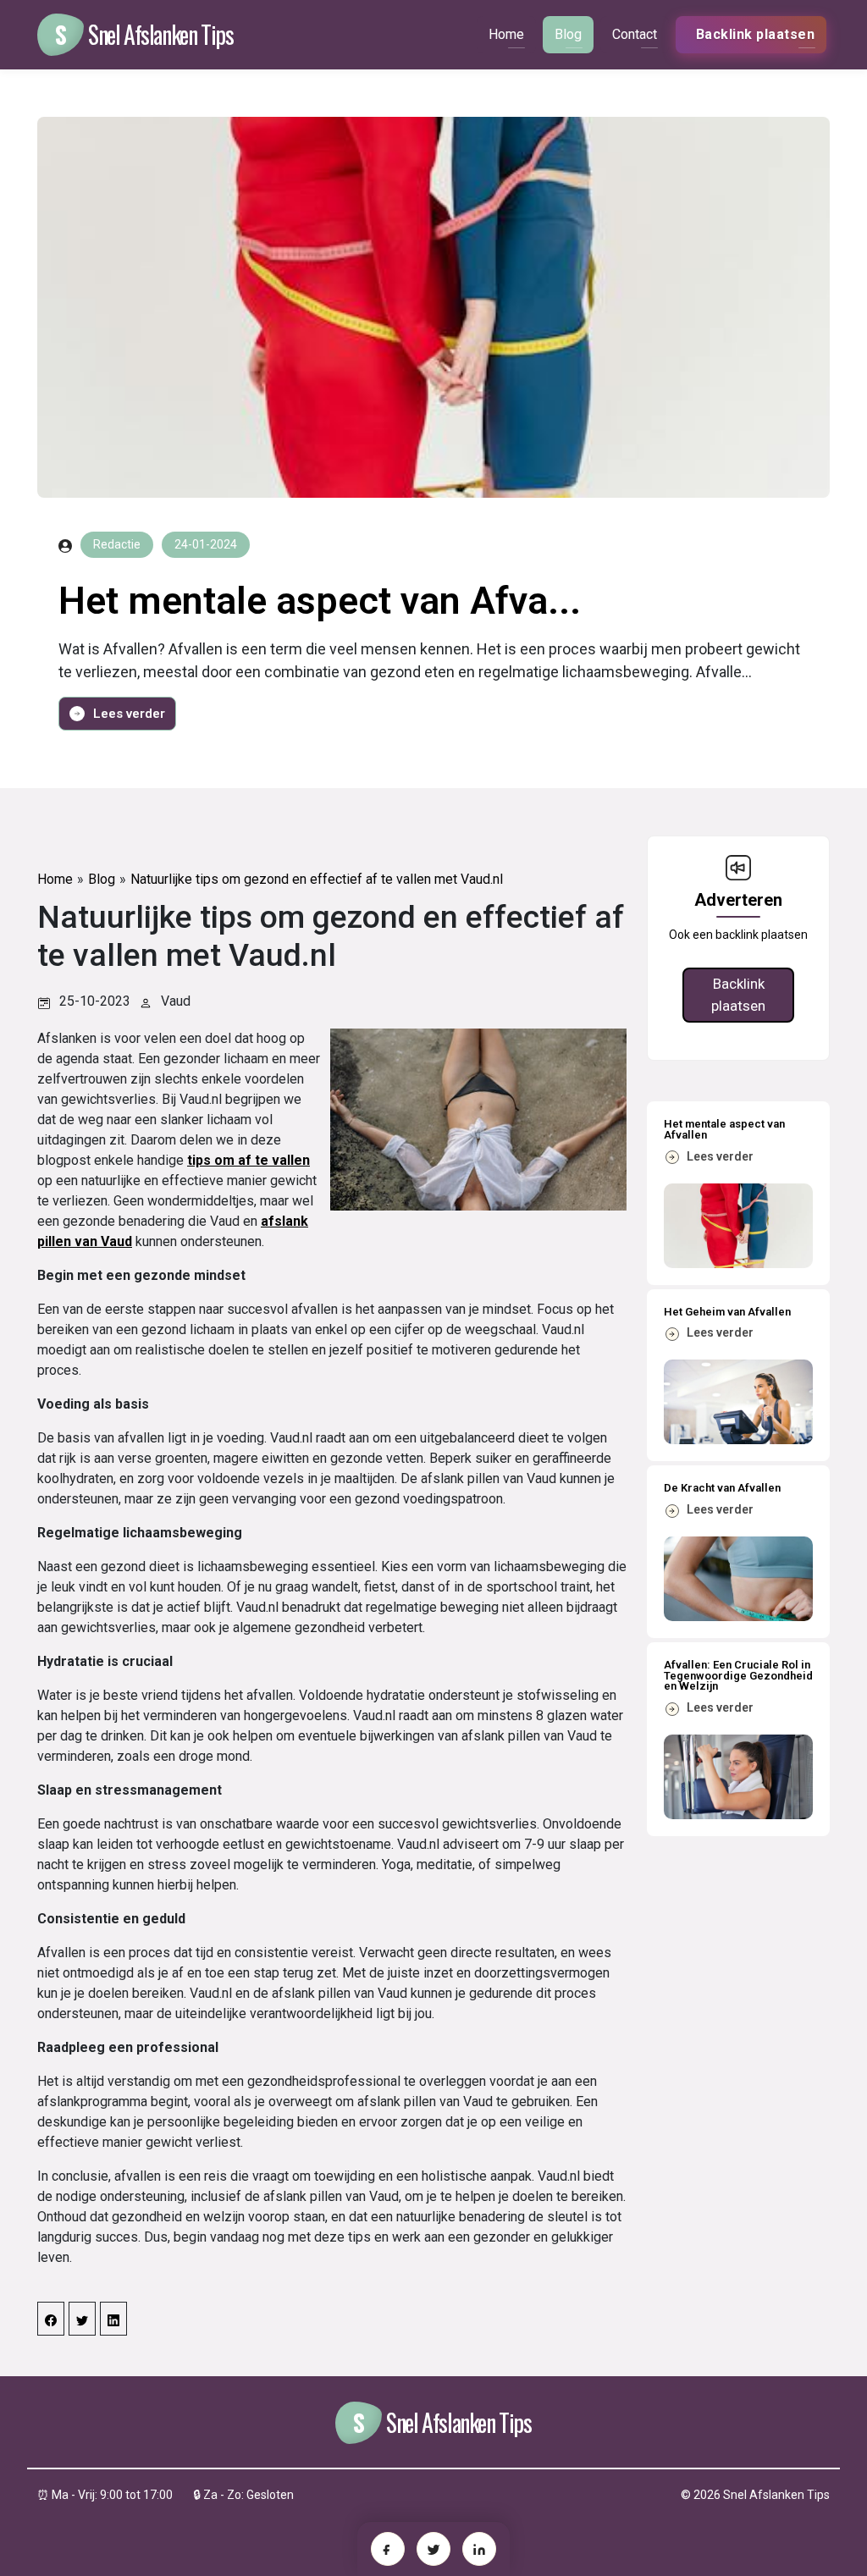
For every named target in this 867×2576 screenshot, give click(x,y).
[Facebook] (388, 2549)
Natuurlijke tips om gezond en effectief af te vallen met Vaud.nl (317, 879)
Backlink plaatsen (738, 995)
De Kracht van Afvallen (722, 1488)
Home (506, 34)
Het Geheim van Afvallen (727, 1312)
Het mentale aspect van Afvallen (724, 1129)
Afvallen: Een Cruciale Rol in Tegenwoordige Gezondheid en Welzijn (738, 1675)
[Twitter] (433, 2549)
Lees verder (129, 714)
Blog (568, 34)
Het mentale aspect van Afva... (320, 601)
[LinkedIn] (479, 2549)
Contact (635, 34)
